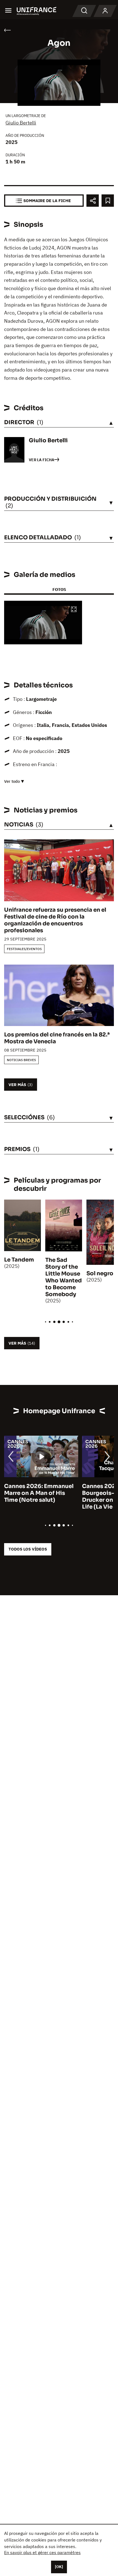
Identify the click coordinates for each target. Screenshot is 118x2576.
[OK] (59, 2567)
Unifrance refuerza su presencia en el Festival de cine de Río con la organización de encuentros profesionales (55, 920)
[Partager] (93, 201)
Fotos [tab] (59, 589)
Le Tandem (19, 1260)
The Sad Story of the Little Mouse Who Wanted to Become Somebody (64, 1277)
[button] (74, 610)
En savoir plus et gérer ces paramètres (42, 2552)
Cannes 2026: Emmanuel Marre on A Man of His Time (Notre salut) (39, 1493)
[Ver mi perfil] (105, 11)
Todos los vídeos (28, 1549)
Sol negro (100, 1273)
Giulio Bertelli (21, 123)
